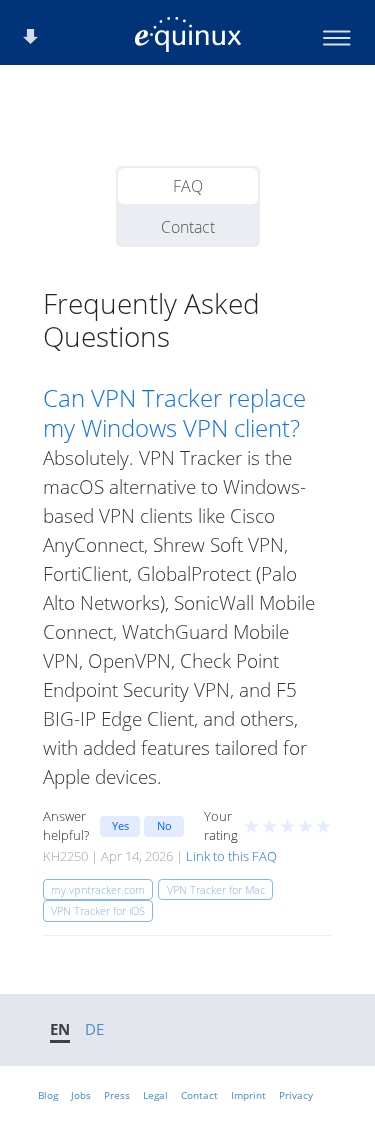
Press (117, 1095)
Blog (48, 1095)
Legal (155, 1095)
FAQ (188, 186)
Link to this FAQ (231, 856)
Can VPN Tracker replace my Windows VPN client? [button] (174, 413)
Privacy (296, 1095)
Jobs (81, 1095)
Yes (120, 825)
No (164, 825)
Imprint (248, 1095)
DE (94, 1029)
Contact (188, 227)
